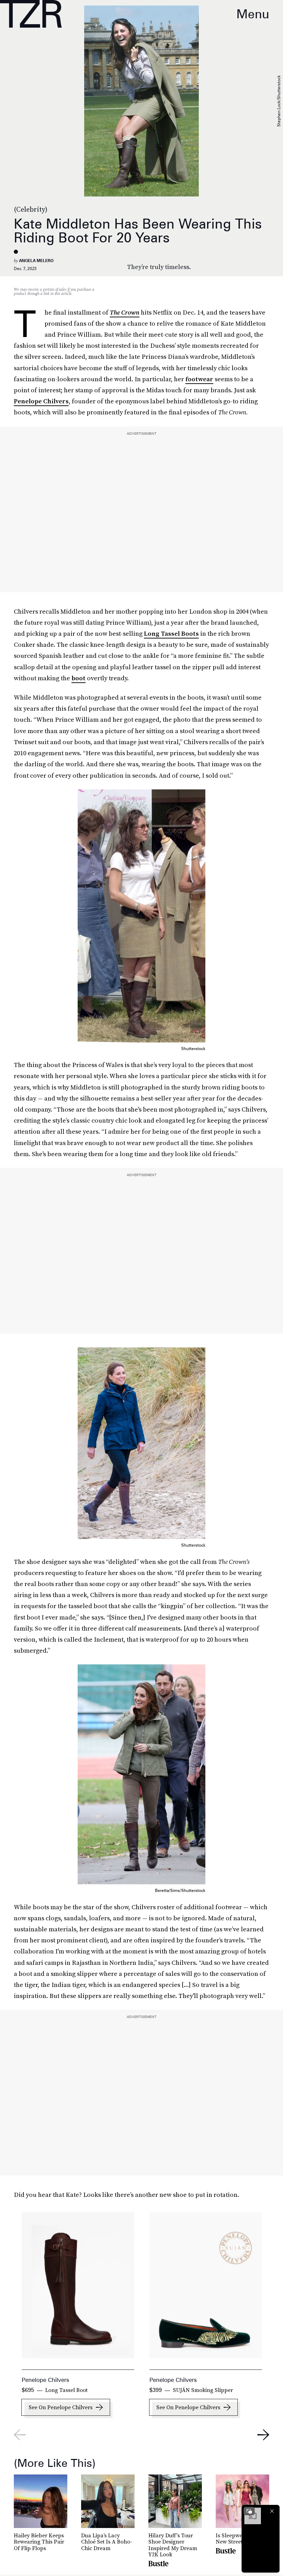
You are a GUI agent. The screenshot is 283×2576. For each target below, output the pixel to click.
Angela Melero (36, 261)
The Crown (125, 312)
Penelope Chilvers (41, 401)
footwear (199, 379)
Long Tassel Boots (171, 633)
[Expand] (249, 2511)
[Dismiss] (272, 2511)
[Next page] (263, 2435)
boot (79, 678)
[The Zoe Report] (31, 14)
